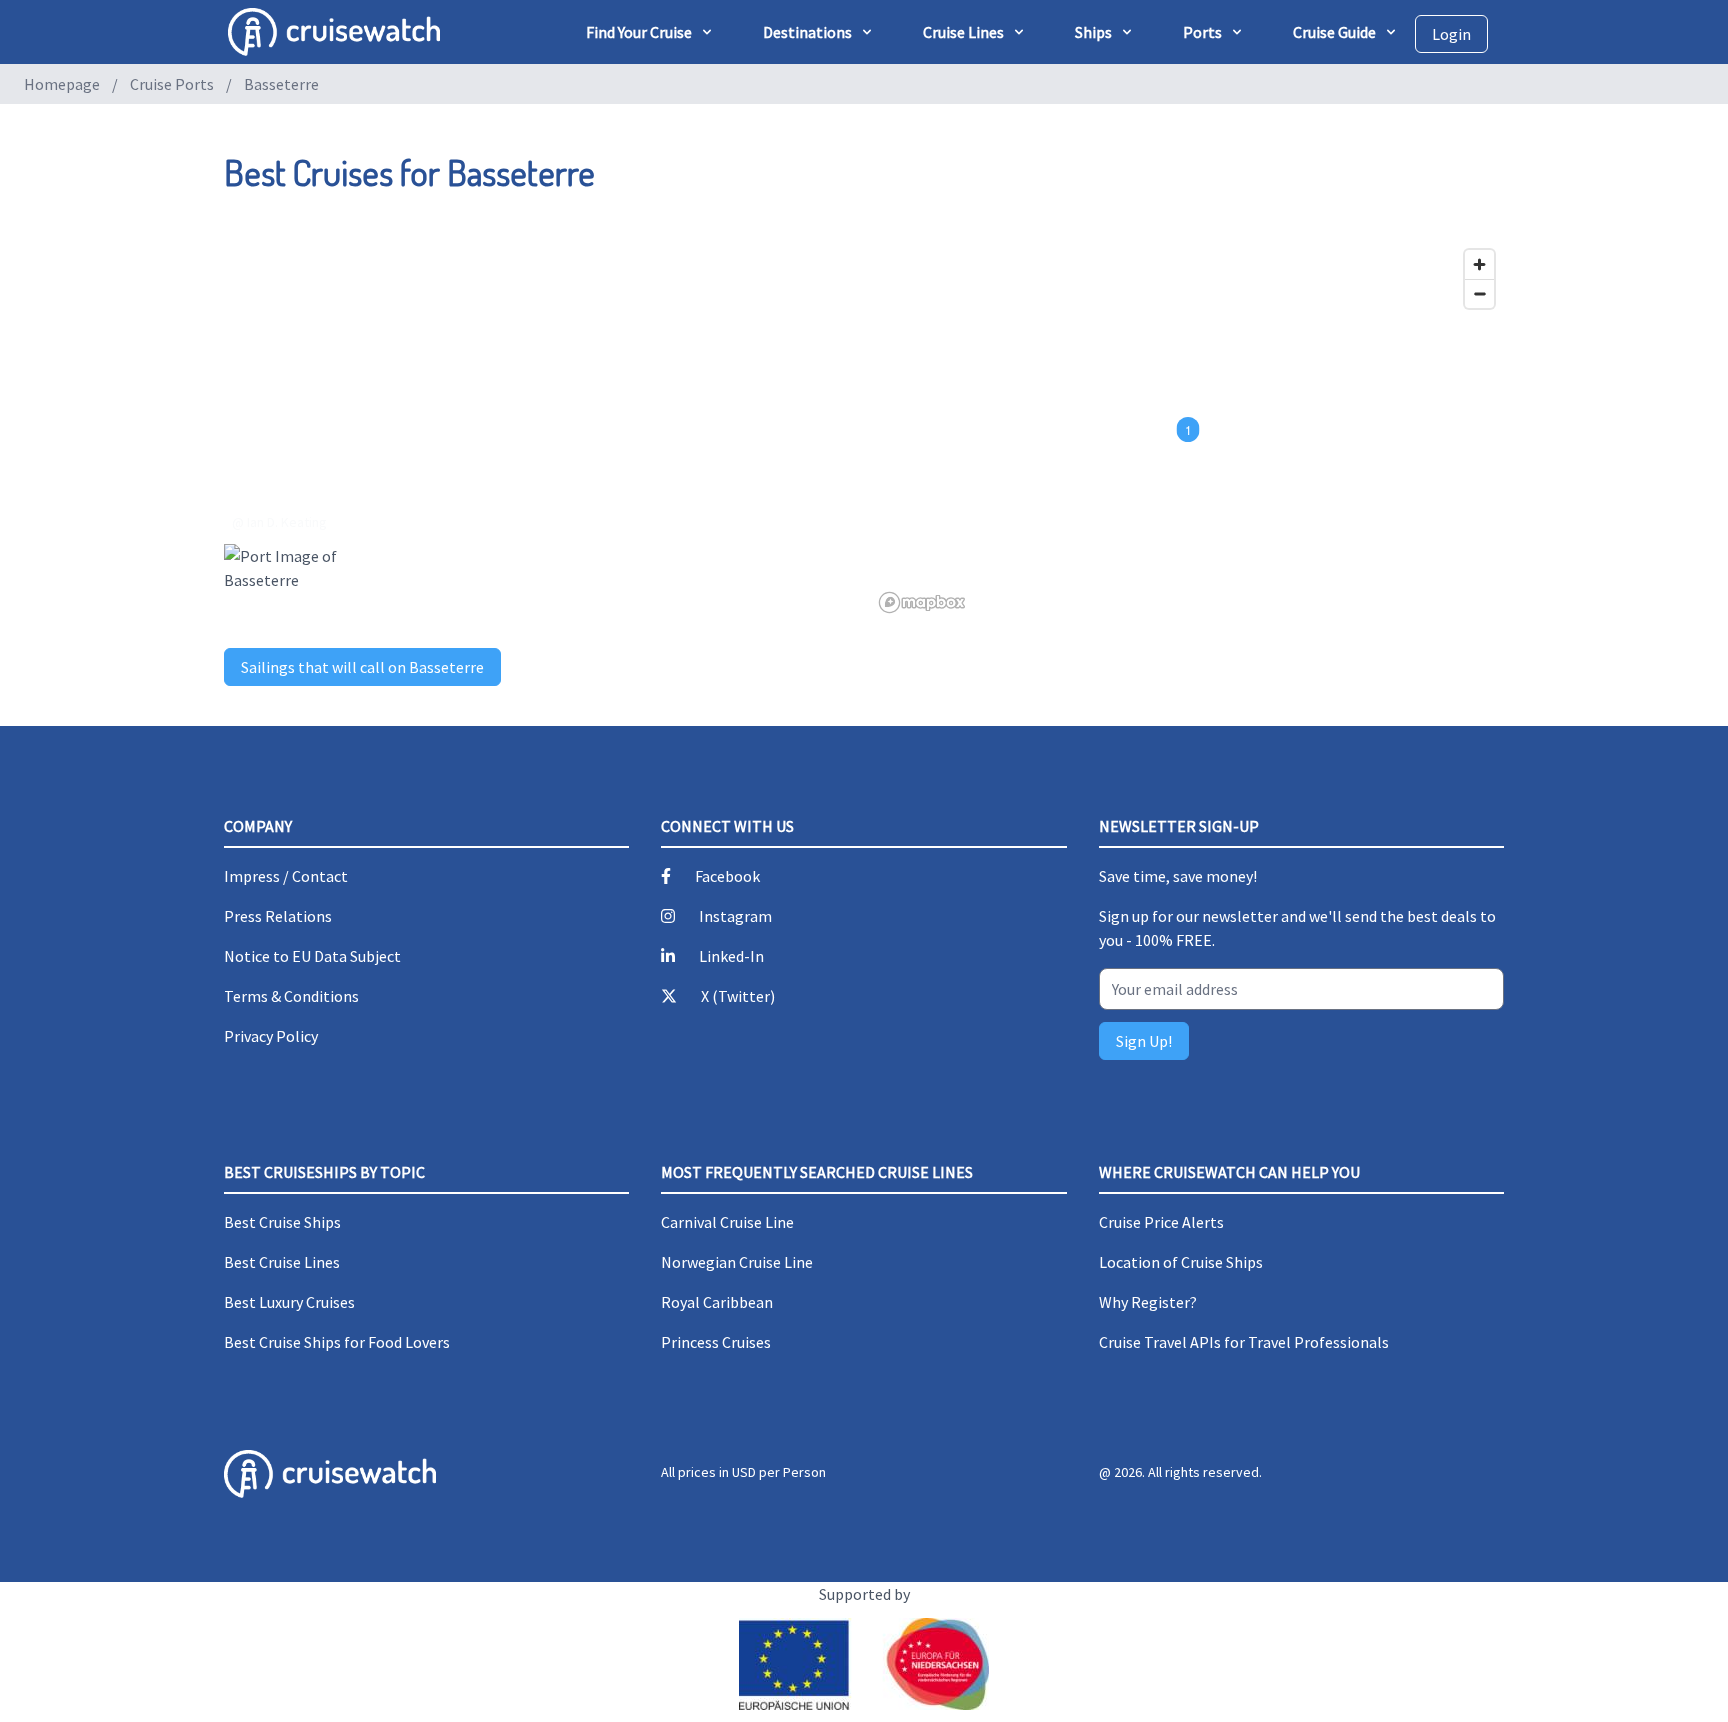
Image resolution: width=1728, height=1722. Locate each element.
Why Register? (1148, 1302)
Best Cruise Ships (282, 1222)
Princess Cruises (716, 1342)
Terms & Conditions (291, 996)
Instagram (735, 916)
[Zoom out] (1479, 293)
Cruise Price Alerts (1161, 1222)
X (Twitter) (738, 996)
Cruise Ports (172, 84)
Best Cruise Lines (282, 1262)
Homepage (62, 84)
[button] (1188, 430)
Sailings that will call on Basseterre (362, 667)
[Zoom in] (1479, 264)
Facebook (727, 876)
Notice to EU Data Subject (312, 956)
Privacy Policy (271, 1036)
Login (1451, 34)
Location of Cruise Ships (1181, 1262)
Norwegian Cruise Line (737, 1262)
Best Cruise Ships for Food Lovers (337, 1342)
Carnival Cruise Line (727, 1222)
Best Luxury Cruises (289, 1302)
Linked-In (731, 956)
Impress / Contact (286, 876)
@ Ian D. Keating (279, 522)
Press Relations (278, 916)
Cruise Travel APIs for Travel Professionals (1244, 1342)
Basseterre (281, 84)
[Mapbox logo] (922, 602)
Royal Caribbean (717, 1302)
